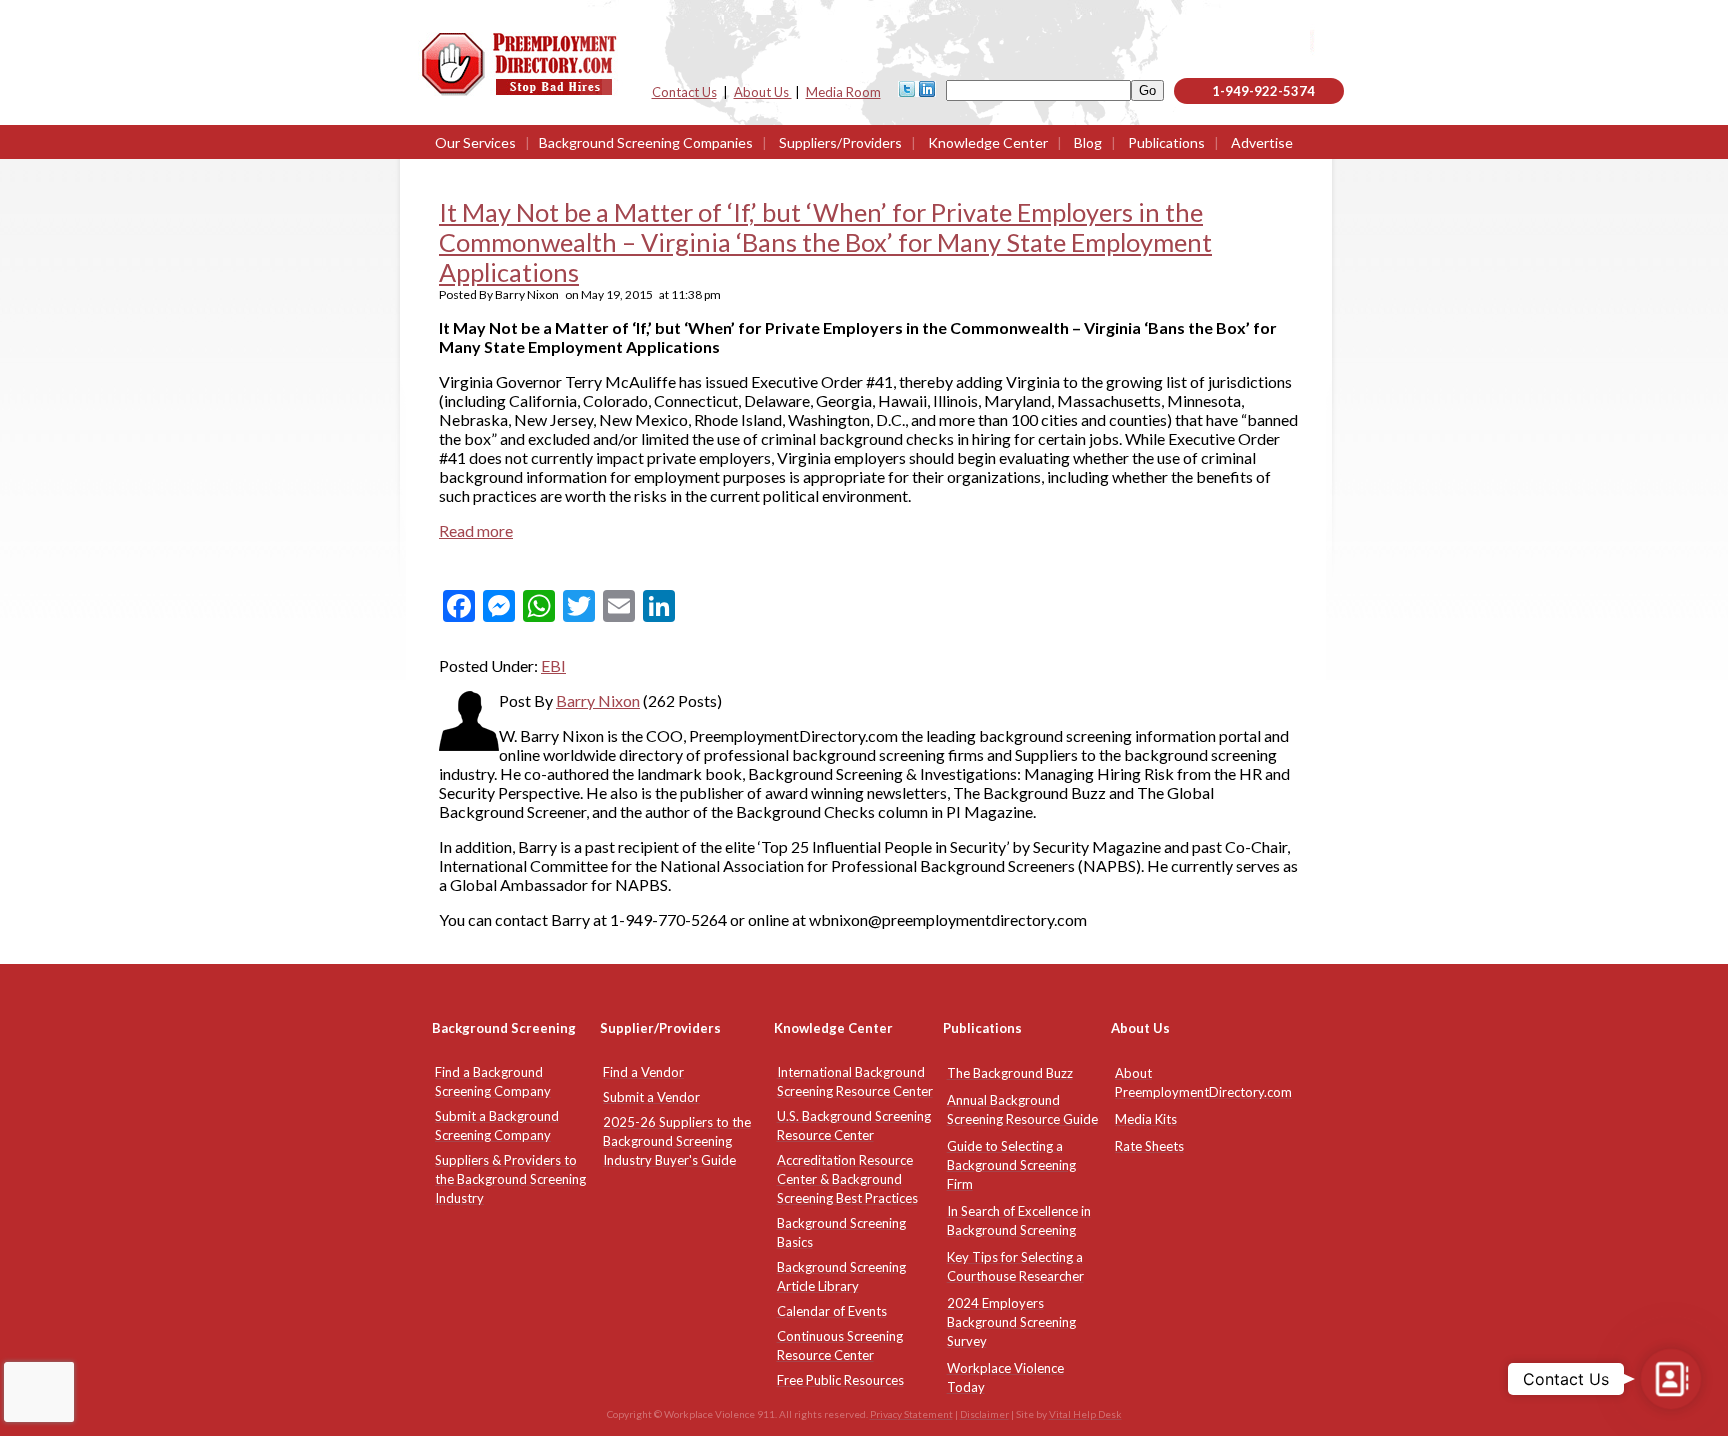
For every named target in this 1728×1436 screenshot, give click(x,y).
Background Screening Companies (646, 142)
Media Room (843, 92)
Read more (476, 530)
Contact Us (684, 92)
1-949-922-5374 (1263, 91)
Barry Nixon (598, 700)
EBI (553, 665)
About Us (763, 92)
